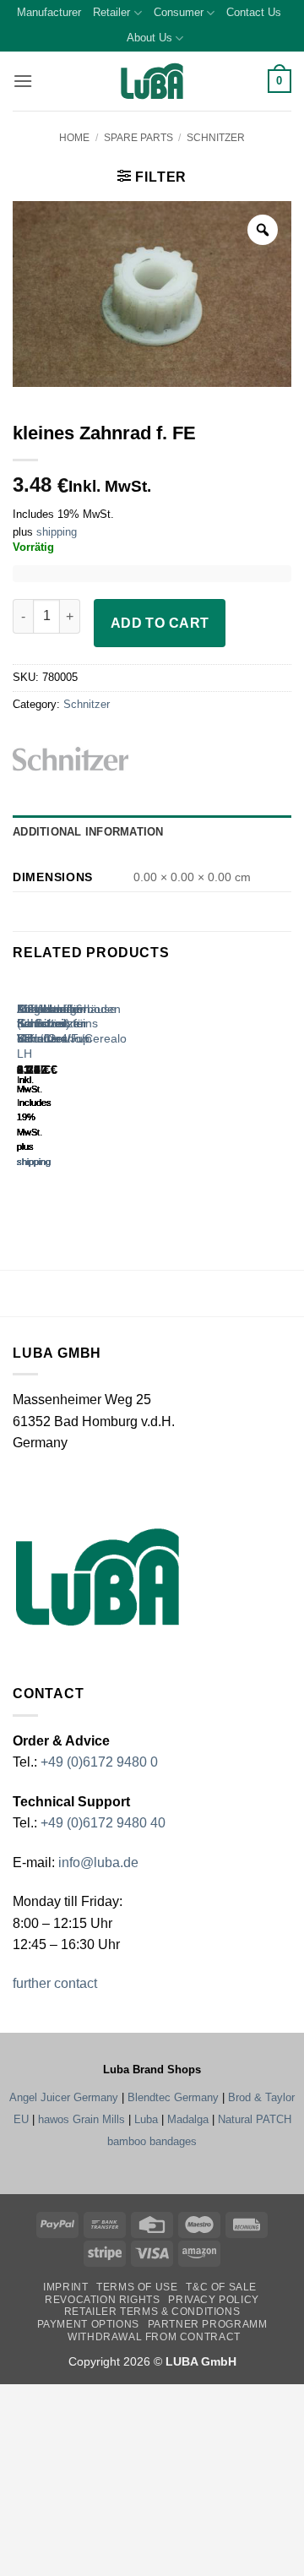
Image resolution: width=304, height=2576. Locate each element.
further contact (55, 1983)
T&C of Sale (221, 2287)
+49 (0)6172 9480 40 (103, 1823)
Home (74, 138)
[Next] (67, 1089)
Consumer (179, 12)
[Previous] (21, 1089)
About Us (149, 38)
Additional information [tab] (88, 832)
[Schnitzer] (95, 759)
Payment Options (88, 2324)
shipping (57, 532)
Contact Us (254, 12)
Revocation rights (102, 2300)
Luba (146, 2119)
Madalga (188, 2119)
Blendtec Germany (173, 2097)
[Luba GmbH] (98, 1577)
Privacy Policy (214, 2300)
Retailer (111, 12)
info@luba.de (97, 1863)
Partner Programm (208, 2324)
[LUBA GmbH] (152, 82)
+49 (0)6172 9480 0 (99, 1762)
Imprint (65, 2287)
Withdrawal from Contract (154, 2337)
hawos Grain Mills (81, 2119)
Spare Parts (138, 138)
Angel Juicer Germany (64, 2097)
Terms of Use (137, 2287)
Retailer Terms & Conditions (152, 2312)
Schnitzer (216, 138)
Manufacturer (49, 12)
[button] (23, 81)
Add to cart (160, 623)
